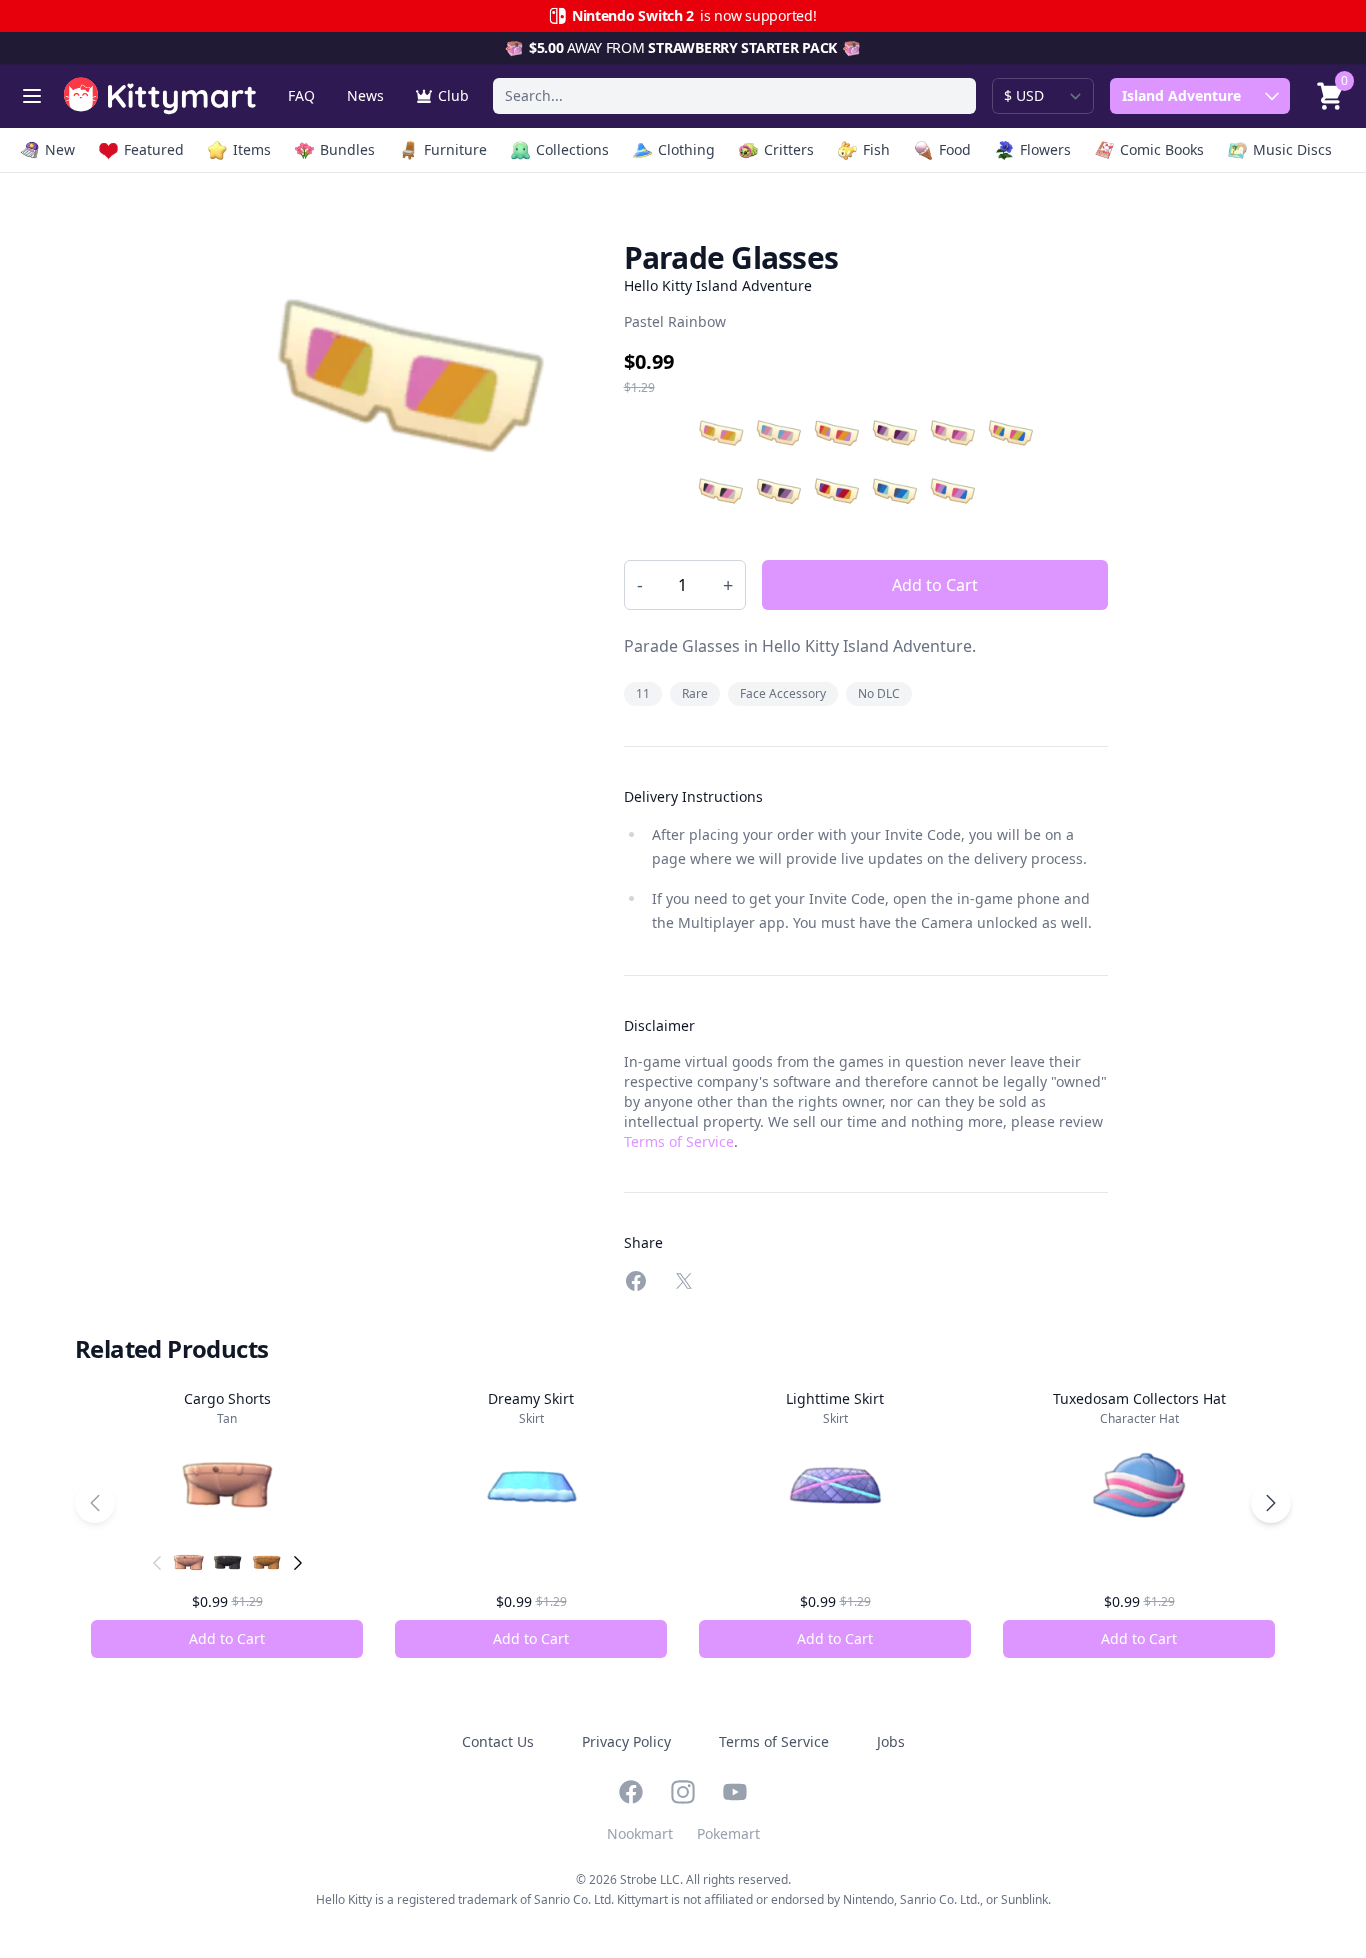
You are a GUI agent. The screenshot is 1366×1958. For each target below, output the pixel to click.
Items (252, 149)
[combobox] (734, 96)
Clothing (686, 149)
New (60, 149)
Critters (789, 149)
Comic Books (1162, 149)
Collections (572, 149)
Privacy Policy (626, 1741)
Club (453, 95)
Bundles (347, 149)
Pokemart (728, 1833)
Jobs (891, 1741)
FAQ (301, 95)
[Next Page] (1271, 1503)
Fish (876, 149)
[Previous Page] (95, 1503)
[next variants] (298, 1563)
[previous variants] (157, 1563)
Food (955, 149)
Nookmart (640, 1833)
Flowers (1045, 149)
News (365, 95)
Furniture (455, 149)
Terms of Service (679, 1141)
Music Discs (1292, 149)
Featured (154, 149)
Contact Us (498, 1741)
